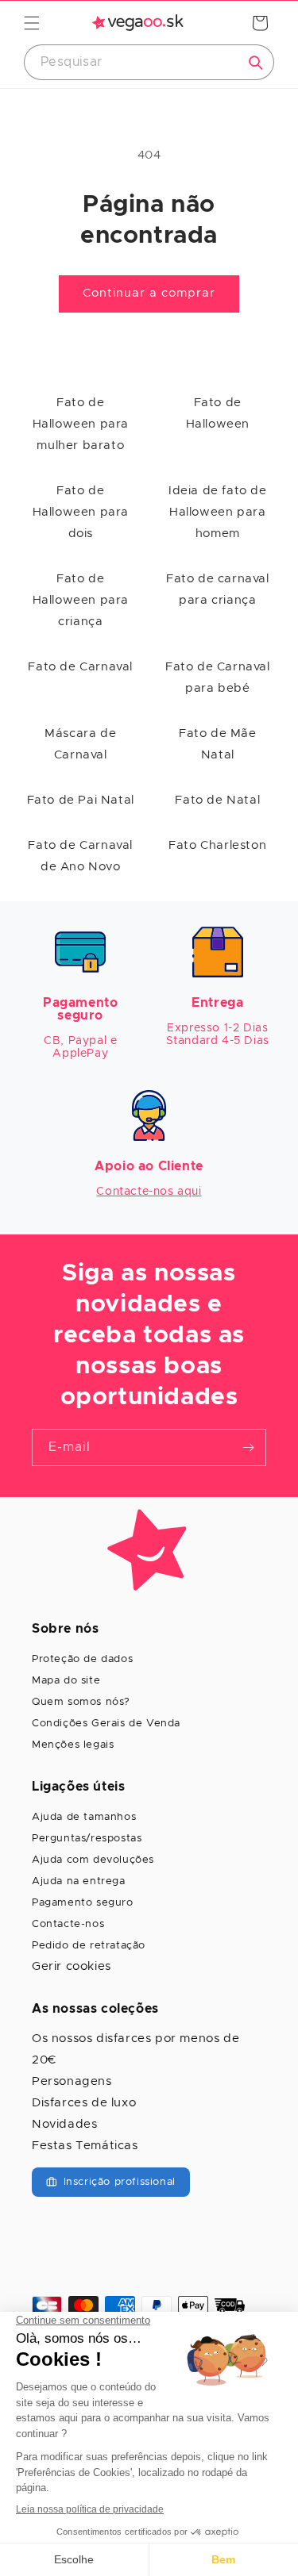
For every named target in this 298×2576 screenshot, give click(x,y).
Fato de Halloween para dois (81, 512)
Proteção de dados (82, 1659)
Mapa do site (66, 1681)
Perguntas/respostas (87, 1839)
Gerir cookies (72, 1966)
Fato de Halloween (218, 413)
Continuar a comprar (149, 293)
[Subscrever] (248, 1447)
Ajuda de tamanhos (84, 1817)
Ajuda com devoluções (93, 1860)
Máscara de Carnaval (80, 744)
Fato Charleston (217, 845)
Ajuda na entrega (79, 1881)
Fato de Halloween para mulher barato (81, 424)
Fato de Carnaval (80, 667)
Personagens (72, 2081)
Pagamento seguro (83, 1903)
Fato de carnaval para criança (218, 589)
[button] (32, 23)
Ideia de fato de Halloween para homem (218, 512)
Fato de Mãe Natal (218, 744)
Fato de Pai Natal (81, 800)
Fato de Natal (217, 800)
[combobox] (149, 62)
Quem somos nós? (81, 1702)
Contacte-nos (68, 1924)
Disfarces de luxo (84, 2103)
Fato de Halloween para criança (81, 600)
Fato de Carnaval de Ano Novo (80, 856)
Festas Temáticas (85, 2146)
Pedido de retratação (89, 1946)
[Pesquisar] (256, 63)
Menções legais (73, 1745)
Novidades (64, 2124)
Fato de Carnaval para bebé (218, 678)
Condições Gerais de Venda (106, 1724)
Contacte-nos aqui (149, 1192)
